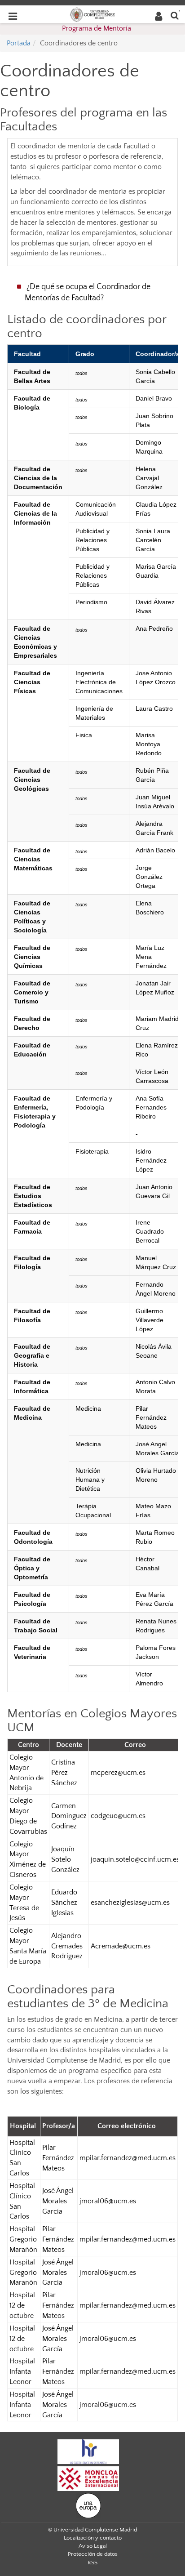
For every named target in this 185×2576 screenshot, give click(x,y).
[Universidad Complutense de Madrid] (92, 14)
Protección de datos (93, 2554)
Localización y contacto (93, 2538)
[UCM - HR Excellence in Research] (88, 2451)
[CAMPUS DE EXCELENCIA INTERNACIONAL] (88, 2478)
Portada (19, 43)
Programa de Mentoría (97, 28)
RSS (92, 2563)
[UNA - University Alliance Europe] (88, 2505)
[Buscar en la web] (175, 15)
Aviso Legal (93, 2546)
